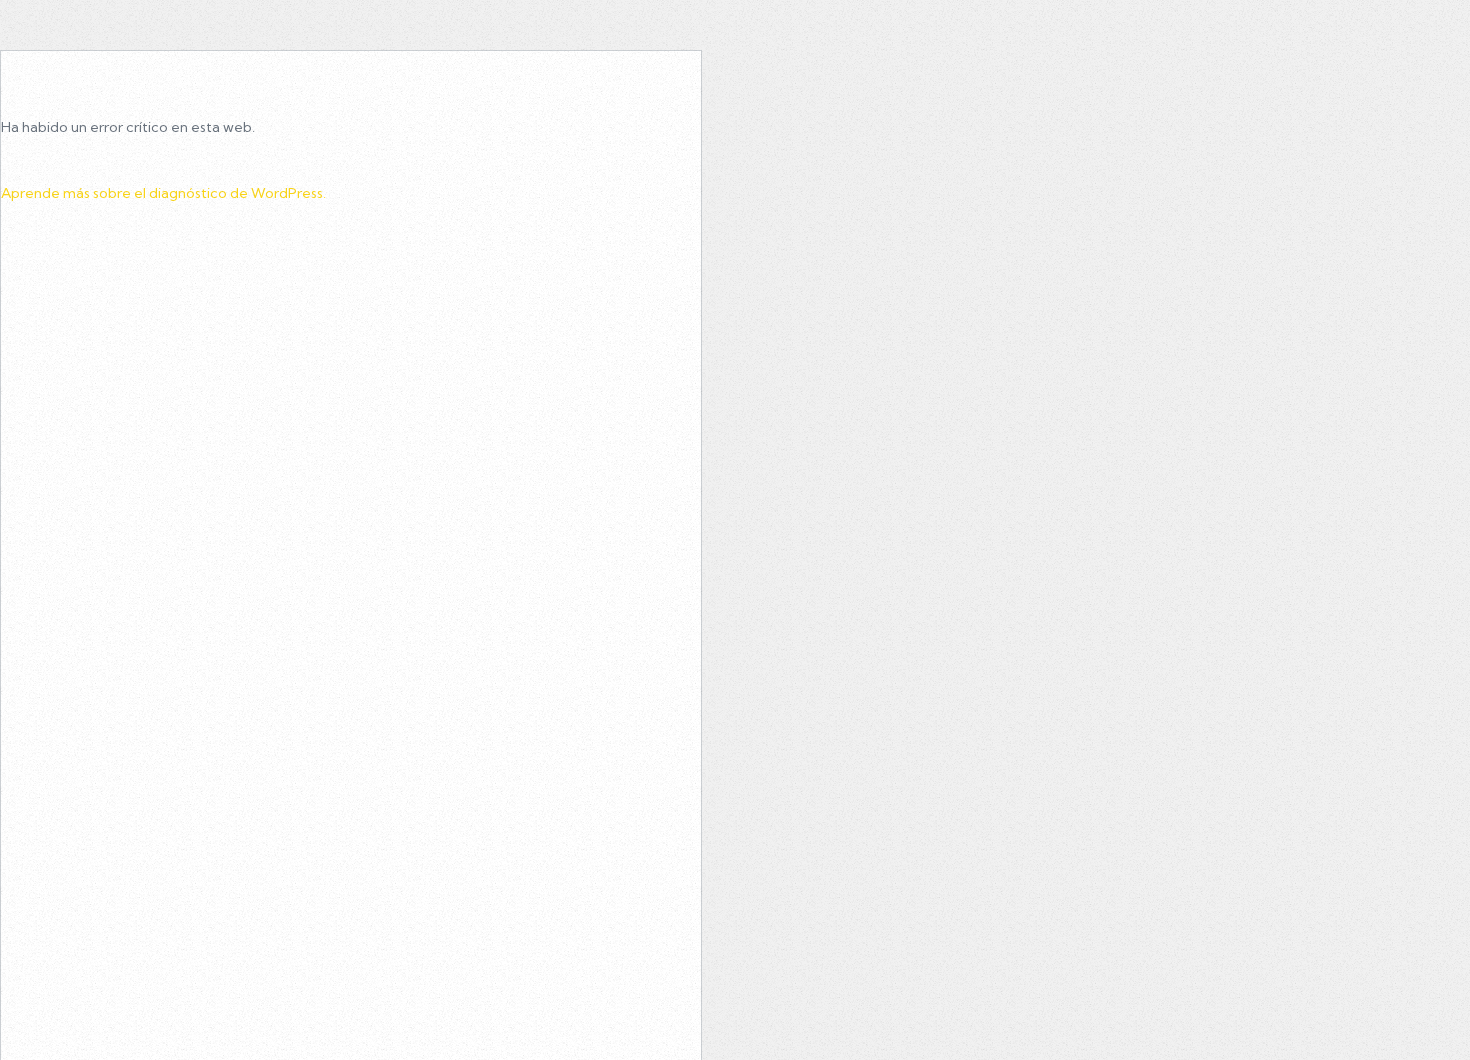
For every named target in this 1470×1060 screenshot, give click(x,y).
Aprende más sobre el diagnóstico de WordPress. (163, 193)
